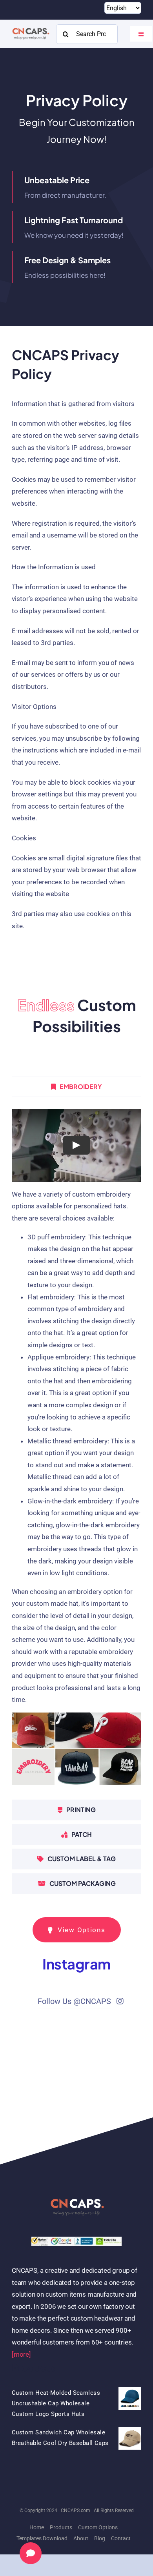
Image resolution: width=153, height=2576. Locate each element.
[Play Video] (76, 1145)
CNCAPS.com (76, 2510)
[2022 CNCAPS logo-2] (30, 27)
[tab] (76, 1087)
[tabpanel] (76, 1450)
